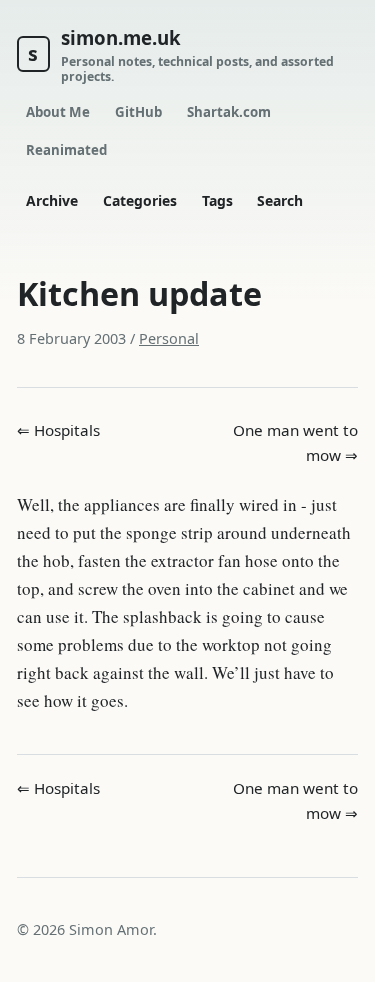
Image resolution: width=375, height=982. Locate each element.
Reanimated (66, 150)
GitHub (138, 112)
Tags (217, 200)
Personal (169, 338)
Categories (140, 200)
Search (280, 200)
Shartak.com (229, 112)
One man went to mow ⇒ (295, 442)
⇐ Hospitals (58, 430)
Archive (52, 200)
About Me (58, 112)
